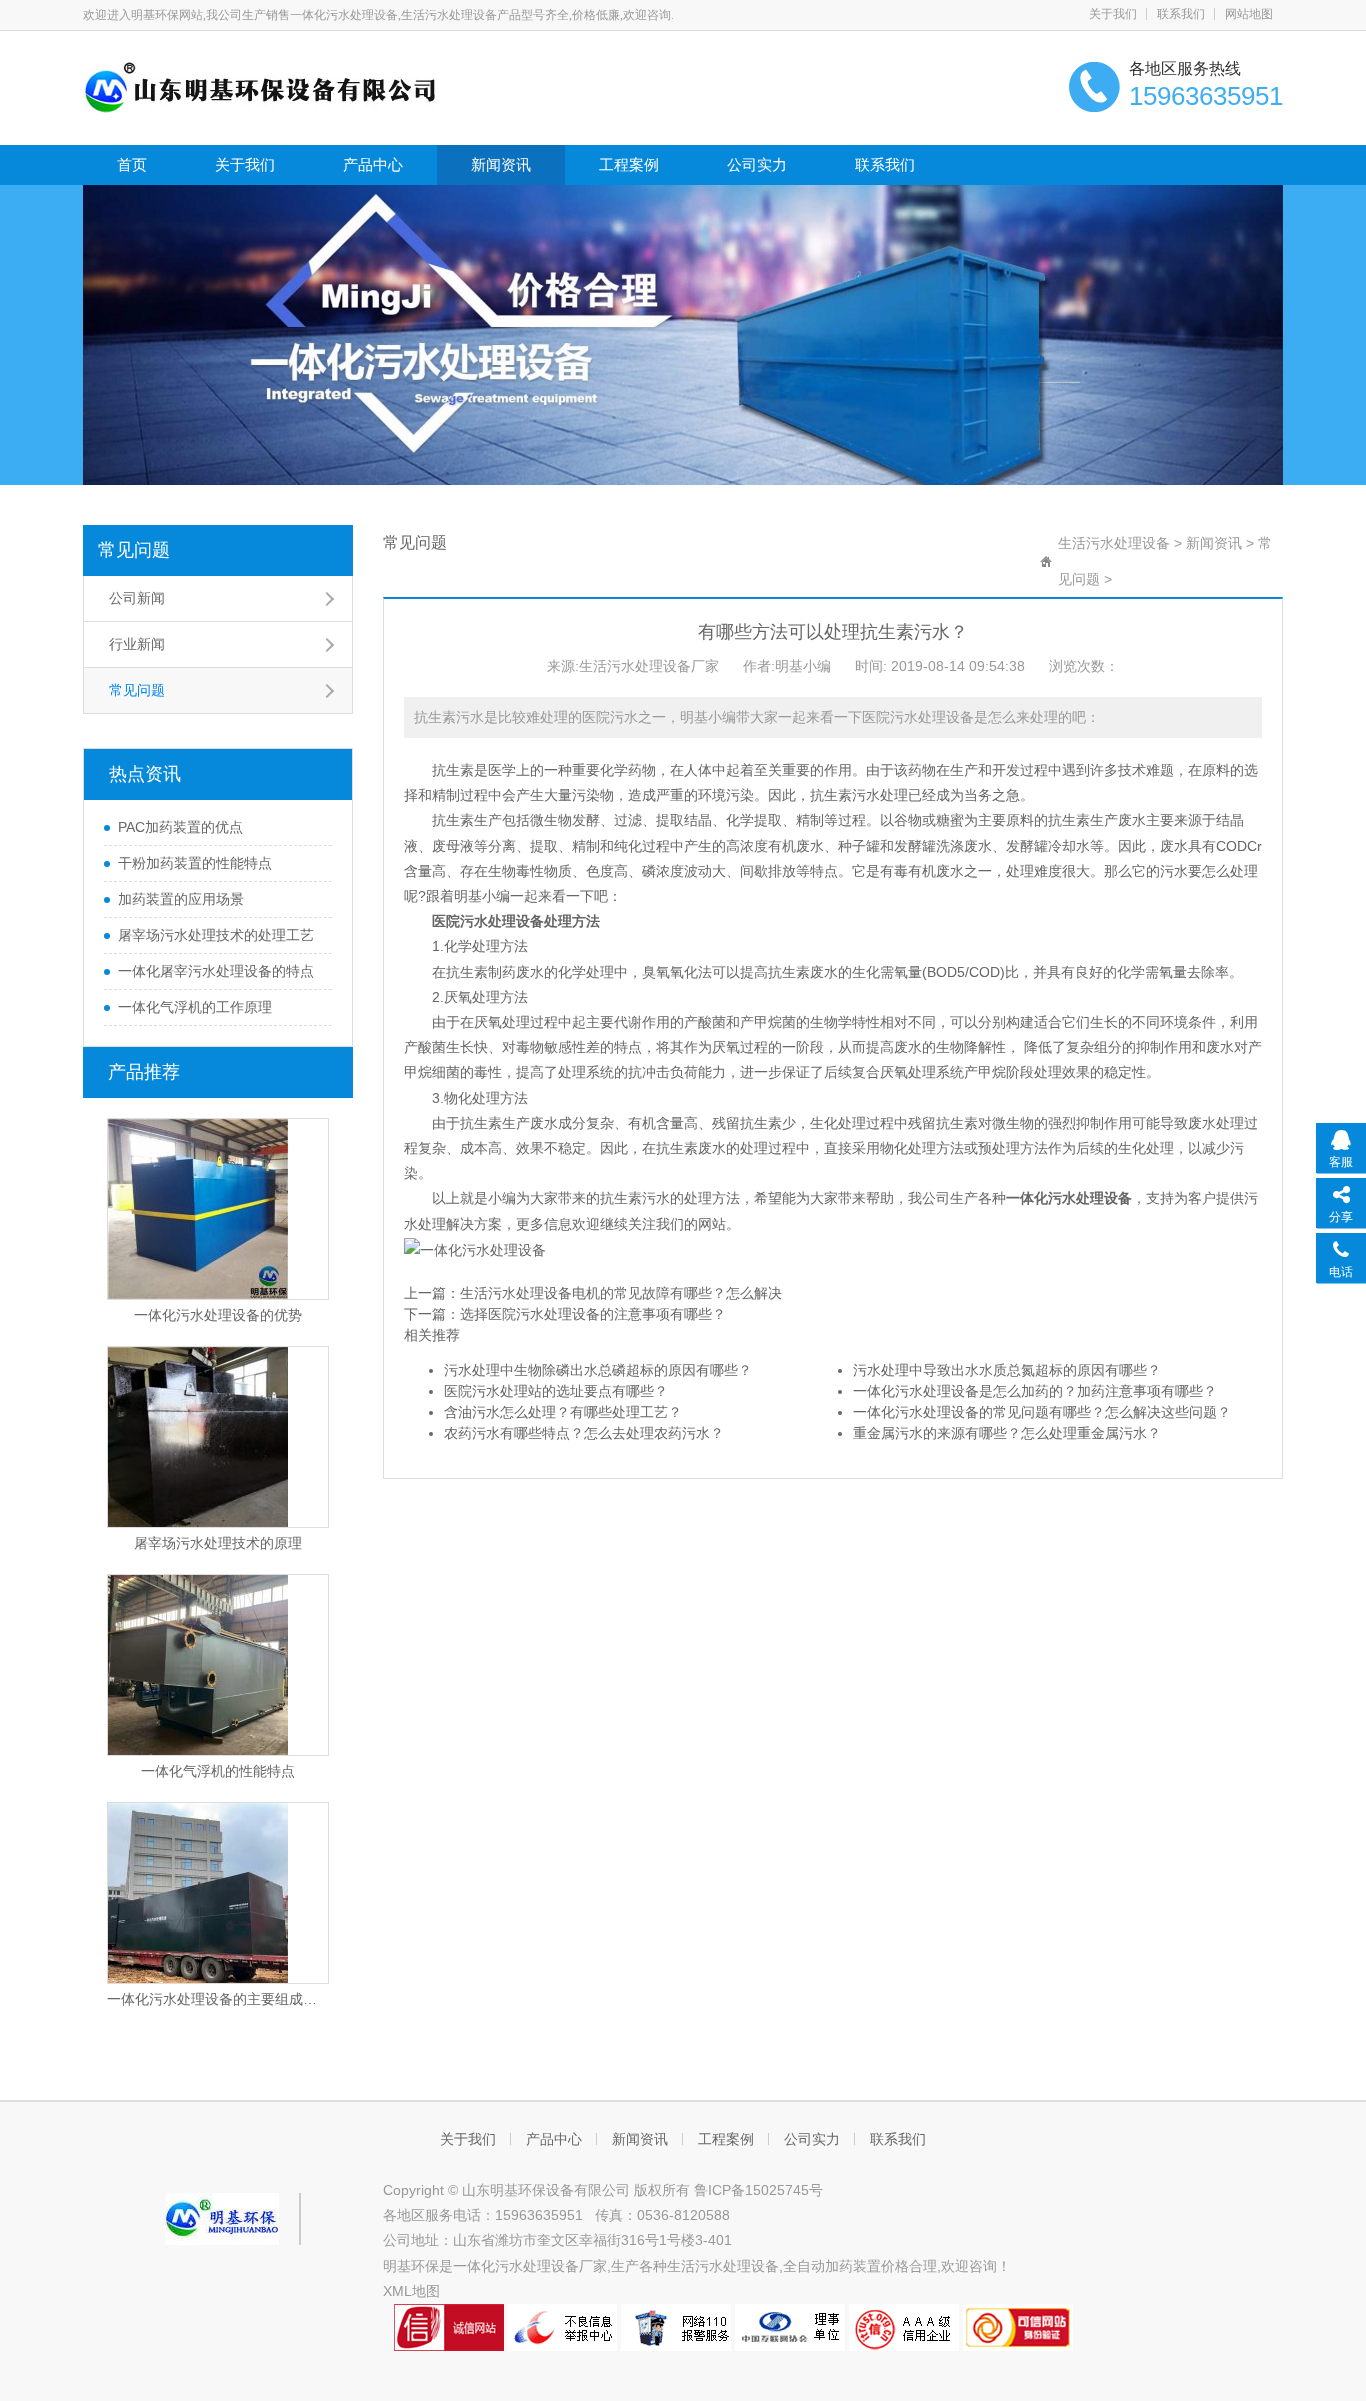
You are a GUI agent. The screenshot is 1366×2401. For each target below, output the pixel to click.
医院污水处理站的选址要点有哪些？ (556, 1391)
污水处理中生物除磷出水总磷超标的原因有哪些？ (598, 1370)
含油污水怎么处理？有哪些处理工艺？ (563, 1412)
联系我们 (1181, 14)
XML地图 (411, 2291)
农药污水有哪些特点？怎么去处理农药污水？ (584, 1433)
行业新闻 (137, 644)
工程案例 (629, 164)
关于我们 (1113, 14)
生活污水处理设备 (1114, 543)
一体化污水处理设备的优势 (218, 1315)
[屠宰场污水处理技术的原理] (218, 1437)
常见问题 (134, 550)
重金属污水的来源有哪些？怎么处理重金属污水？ (1007, 1433)
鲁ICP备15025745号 (758, 2190)
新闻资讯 (501, 164)
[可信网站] (1018, 2326)
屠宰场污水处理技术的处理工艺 (216, 935)
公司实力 (757, 164)
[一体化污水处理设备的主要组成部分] (218, 1893)
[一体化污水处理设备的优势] (218, 1209)
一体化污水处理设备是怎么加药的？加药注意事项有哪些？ (1035, 1391)
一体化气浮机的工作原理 (195, 1007)
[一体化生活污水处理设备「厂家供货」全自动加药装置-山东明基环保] (260, 86)
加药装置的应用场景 (181, 899)
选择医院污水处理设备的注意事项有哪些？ (593, 1314)
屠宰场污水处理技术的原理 (218, 1543)
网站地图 (1249, 14)
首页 (132, 164)
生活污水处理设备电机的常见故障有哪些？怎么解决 (621, 1293)
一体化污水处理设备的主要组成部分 (218, 1999)
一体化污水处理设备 (1069, 1198)
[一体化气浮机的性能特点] (218, 1665)
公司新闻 (137, 598)
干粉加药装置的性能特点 (195, 863)
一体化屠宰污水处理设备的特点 (216, 971)
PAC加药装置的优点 (180, 827)
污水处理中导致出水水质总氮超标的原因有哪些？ (1007, 1370)
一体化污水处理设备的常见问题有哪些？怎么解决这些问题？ (1042, 1412)
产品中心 (373, 164)
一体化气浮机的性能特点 (218, 1771)
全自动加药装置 (832, 2266)
